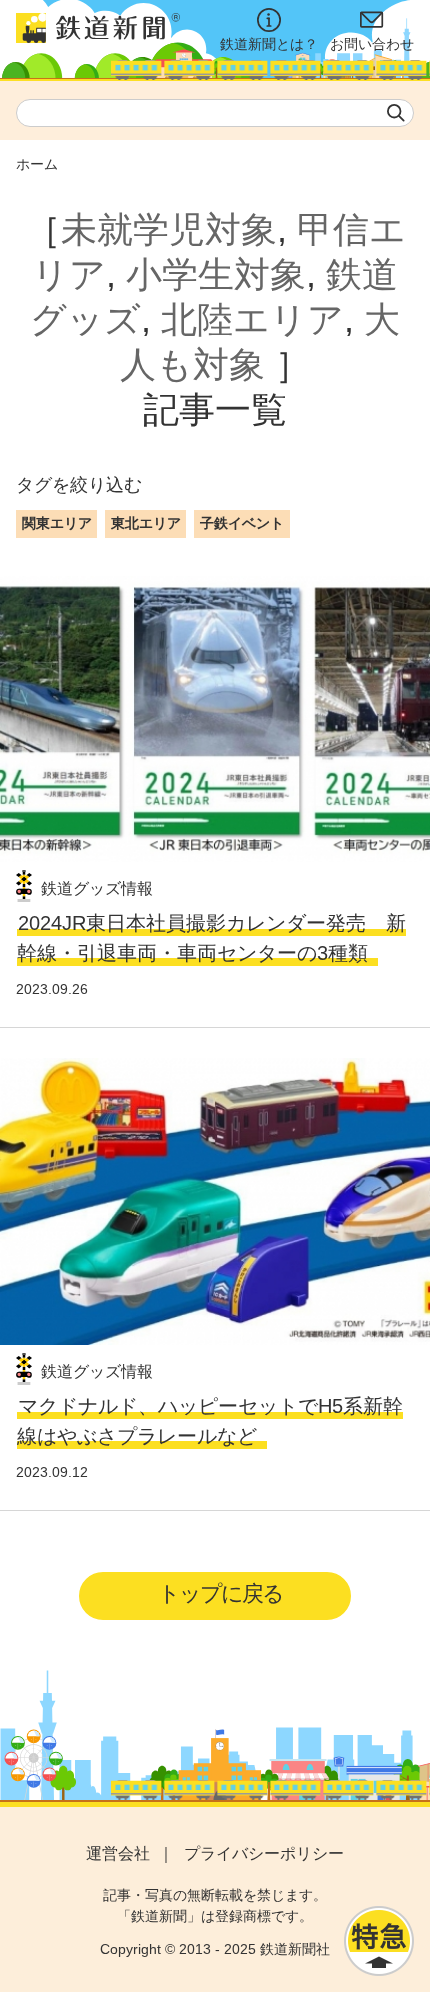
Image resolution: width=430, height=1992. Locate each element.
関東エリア (57, 523)
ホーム (37, 164)
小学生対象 (216, 274)
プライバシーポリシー (264, 1853)
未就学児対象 (169, 229)
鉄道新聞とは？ (269, 44)
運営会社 (118, 1853)
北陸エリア (252, 319)
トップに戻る (220, 1593)
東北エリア (146, 523)
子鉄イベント (242, 523)
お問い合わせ (372, 44)
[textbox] (215, 113)
